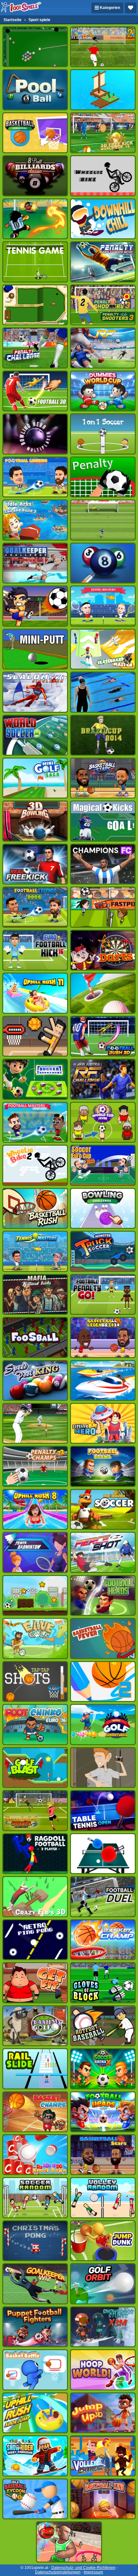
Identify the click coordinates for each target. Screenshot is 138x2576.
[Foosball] (35, 1337)
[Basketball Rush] (35, 1208)
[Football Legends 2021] (35, 477)
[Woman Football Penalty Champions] (35, 1810)
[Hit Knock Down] (35, 2155)
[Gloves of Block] (103, 1983)
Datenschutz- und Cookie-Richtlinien (83, 2568)
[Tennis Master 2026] (35, 1251)
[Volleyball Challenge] (103, 2456)
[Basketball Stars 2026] (103, 778)
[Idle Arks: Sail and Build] (103, 90)
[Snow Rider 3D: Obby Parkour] (35, 2456)
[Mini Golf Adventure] (103, 1724)
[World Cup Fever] (103, 1122)
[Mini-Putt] (35, 649)
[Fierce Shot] (103, 1552)
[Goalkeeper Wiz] (35, 2284)
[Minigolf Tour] (103, 993)
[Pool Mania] (103, 563)
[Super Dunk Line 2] (103, 1682)
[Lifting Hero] (103, 1423)
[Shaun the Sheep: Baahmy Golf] (35, 2026)
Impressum (93, 2572)
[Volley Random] (103, 2198)
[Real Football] (103, 348)
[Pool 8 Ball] (35, 90)
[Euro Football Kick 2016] (35, 950)
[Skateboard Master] (103, 649)
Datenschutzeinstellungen (58, 2572)
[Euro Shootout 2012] (103, 520)
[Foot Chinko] (35, 219)
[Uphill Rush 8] (35, 1509)
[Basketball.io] (69, 2542)
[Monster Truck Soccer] (103, 1251)
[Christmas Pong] (35, 2241)
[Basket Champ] (103, 1940)
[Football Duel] (103, 1896)
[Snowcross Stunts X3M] (103, 2327)
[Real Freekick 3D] (35, 864)
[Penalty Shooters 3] (103, 305)
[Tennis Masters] (103, 606)
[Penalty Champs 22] (35, 1466)
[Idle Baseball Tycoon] (35, 2499)
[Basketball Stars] (103, 2155)
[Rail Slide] (35, 2069)
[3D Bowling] (35, 821)
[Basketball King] (103, 2499)
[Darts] (103, 950)
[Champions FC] (103, 864)
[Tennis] (35, 262)
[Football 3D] (35, 391)
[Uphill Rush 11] (35, 993)
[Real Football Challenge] (103, 1079)
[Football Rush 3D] (103, 1036)
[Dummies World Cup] (103, 391)
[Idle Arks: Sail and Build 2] (35, 520)
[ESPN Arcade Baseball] (35, 1423)
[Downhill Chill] (103, 219)
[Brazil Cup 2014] (103, 735)
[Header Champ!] (103, 907)
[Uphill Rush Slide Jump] (35, 2413)
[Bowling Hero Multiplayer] (35, 434)
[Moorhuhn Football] (103, 1509)
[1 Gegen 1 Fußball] (103, 434)
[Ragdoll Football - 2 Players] (35, 1854)
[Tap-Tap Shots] (35, 1682)
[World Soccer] (35, 735)
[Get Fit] (35, 1983)
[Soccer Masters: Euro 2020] (35, 1122)
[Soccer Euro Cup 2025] (103, 1165)
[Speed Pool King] (35, 1380)
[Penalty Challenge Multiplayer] (103, 262)
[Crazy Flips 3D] (35, 1896)
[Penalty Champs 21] (103, 477)
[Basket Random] (35, 1036)
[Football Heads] (103, 1595)
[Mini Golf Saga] (35, 778)
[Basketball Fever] (103, 1638)
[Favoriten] (131, 8)
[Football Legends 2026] (35, 907)
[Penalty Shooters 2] (103, 47)
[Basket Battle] (35, 2370)
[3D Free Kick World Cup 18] (103, 133)
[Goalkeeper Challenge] (35, 563)
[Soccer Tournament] (35, 1079)
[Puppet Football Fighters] (35, 2327)
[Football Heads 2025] (103, 2112)
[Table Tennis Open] (103, 1810)
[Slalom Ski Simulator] (35, 692)
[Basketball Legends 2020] (103, 1337)
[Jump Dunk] (103, 2241)
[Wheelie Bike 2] (35, 1165)
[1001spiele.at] (22, 8)
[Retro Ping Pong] (35, 1940)
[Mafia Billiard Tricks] (35, 1294)
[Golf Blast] (35, 1768)
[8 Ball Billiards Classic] (35, 176)
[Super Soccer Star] (35, 1595)
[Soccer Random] (35, 2198)
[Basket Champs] (35, 2112)
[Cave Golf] (35, 1638)
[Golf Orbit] (103, 2284)
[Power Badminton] (35, 1552)
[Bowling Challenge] (103, 1208)
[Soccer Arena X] (103, 2069)
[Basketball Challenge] (35, 133)
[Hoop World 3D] (103, 2370)
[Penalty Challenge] (35, 348)
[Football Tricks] (35, 606)
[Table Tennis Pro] (103, 1854)
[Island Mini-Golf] (35, 305)
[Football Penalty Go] (103, 1294)
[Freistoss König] (103, 821)
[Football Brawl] (103, 1466)
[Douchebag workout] (103, 1768)
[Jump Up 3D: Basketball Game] (103, 2413)
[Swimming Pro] (103, 692)
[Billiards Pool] (35, 47)
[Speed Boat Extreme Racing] (103, 1380)
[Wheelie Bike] (103, 176)
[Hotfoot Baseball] (103, 2026)
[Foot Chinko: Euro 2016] (35, 1724)
